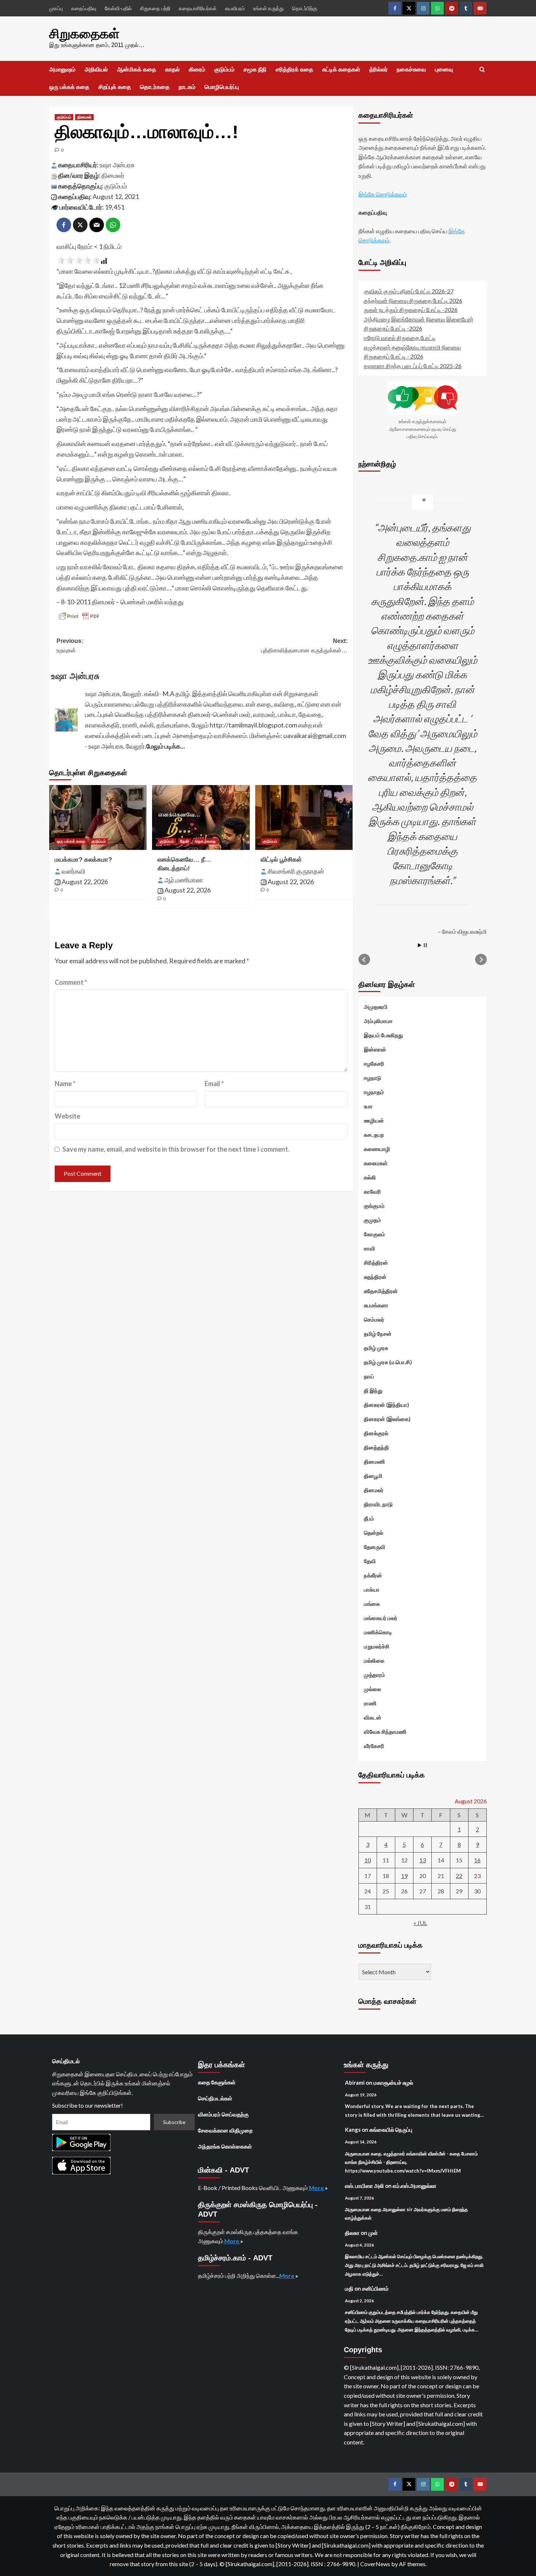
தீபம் (369, 1518)
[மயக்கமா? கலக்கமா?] (98, 817)
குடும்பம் (224, 69)
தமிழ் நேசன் (378, 1334)
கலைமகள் (376, 1163)
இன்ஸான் (375, 1049)
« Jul (420, 1923)
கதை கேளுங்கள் (217, 2082)
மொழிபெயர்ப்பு (222, 87)
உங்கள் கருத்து (268, 8)
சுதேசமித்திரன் (381, 1291)
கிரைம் (197, 69)
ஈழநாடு (372, 1078)
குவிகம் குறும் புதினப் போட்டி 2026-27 (409, 291)
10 (368, 1860)
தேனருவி (375, 1547)
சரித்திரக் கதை (294, 69)
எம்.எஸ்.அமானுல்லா (415, 2186)
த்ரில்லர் (378, 69)
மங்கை (372, 1604)
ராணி (370, 1703)
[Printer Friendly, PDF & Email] (79, 616)
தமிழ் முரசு (376, 1348)
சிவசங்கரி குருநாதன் (296, 871)
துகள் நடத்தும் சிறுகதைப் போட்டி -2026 (411, 310)
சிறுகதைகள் (84, 34)
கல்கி (370, 1177)
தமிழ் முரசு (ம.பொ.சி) (388, 1362)
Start (420, 945)
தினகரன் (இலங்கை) (387, 1419)
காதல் (172, 69)
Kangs (353, 2130)
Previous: (70, 646)
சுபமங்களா (376, 1305)
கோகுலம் (374, 1234)
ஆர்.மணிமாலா (184, 880)
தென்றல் (374, 1533)
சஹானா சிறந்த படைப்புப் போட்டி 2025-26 (413, 366)
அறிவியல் (96, 69)
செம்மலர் (374, 1319)
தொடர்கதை (155, 87)
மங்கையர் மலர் (381, 1618)
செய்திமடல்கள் (215, 2098)
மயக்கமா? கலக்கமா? (83, 860)
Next (481, 960)
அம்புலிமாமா (378, 1021)
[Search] (482, 70)
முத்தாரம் (374, 1675)
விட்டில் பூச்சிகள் (281, 860)
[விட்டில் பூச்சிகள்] (304, 817)
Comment (71, 982)
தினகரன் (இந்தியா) (387, 1405)
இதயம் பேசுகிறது (383, 1035)
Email (214, 1084)
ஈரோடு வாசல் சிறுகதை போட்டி (400, 338)
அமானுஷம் (62, 69)
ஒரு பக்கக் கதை (69, 87)
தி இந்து (373, 1390)
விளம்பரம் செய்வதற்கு (223, 2114)
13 (423, 1860)
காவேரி (372, 1191)
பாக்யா (372, 1589)
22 (459, 1876)
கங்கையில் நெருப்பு (391, 2130)
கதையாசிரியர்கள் (198, 8)
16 (477, 1860)
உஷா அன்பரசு (117, 165)
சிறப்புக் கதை (115, 87)
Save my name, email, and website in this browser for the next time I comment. (176, 1149)
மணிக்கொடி (378, 1632)
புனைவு (444, 69)
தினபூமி (373, 1476)
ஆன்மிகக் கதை (137, 69)
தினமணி (374, 1461)
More (317, 2188)
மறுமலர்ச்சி (377, 1646)
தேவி (185, 841)
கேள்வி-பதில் (118, 8)
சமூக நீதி (255, 69)
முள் (373, 2233)
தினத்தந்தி (376, 1447)
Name (65, 1084)
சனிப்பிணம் (375, 2288)
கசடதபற (374, 1135)
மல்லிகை (374, 1660)
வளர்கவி (73, 871)
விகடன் (373, 1717)
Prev (364, 960)
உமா (368, 1106)
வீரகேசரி (374, 1746)
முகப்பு (56, 8)
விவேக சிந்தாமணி (385, 1732)
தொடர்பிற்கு (305, 8)
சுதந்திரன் (375, 1277)
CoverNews (375, 2564)
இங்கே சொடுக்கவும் (383, 194)
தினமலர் (84, 117)
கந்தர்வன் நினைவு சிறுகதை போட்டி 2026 (413, 300)
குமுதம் (372, 1220)
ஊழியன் (374, 1120)
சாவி (370, 1248)
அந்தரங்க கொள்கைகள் (225, 2146)
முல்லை (372, 1689)
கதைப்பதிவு (84, 8)
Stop (425, 945)
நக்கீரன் (373, 1575)
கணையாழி (377, 1149)
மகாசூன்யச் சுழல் (393, 2083)
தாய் (369, 1376)
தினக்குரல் (376, 1433)
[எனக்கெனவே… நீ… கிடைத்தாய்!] (201, 817)
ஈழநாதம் (374, 1092)
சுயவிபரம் (235, 8)
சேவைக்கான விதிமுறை (225, 2130)
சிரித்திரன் (376, 1262)
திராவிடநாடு (378, 1504)
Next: (304, 646)
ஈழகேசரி (374, 1063)
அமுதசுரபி (376, 1007)
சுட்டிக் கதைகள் (341, 69)
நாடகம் (187, 87)
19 (404, 1876)
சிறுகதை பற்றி (155, 8)
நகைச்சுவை (411, 69)
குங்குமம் (374, 1206)
